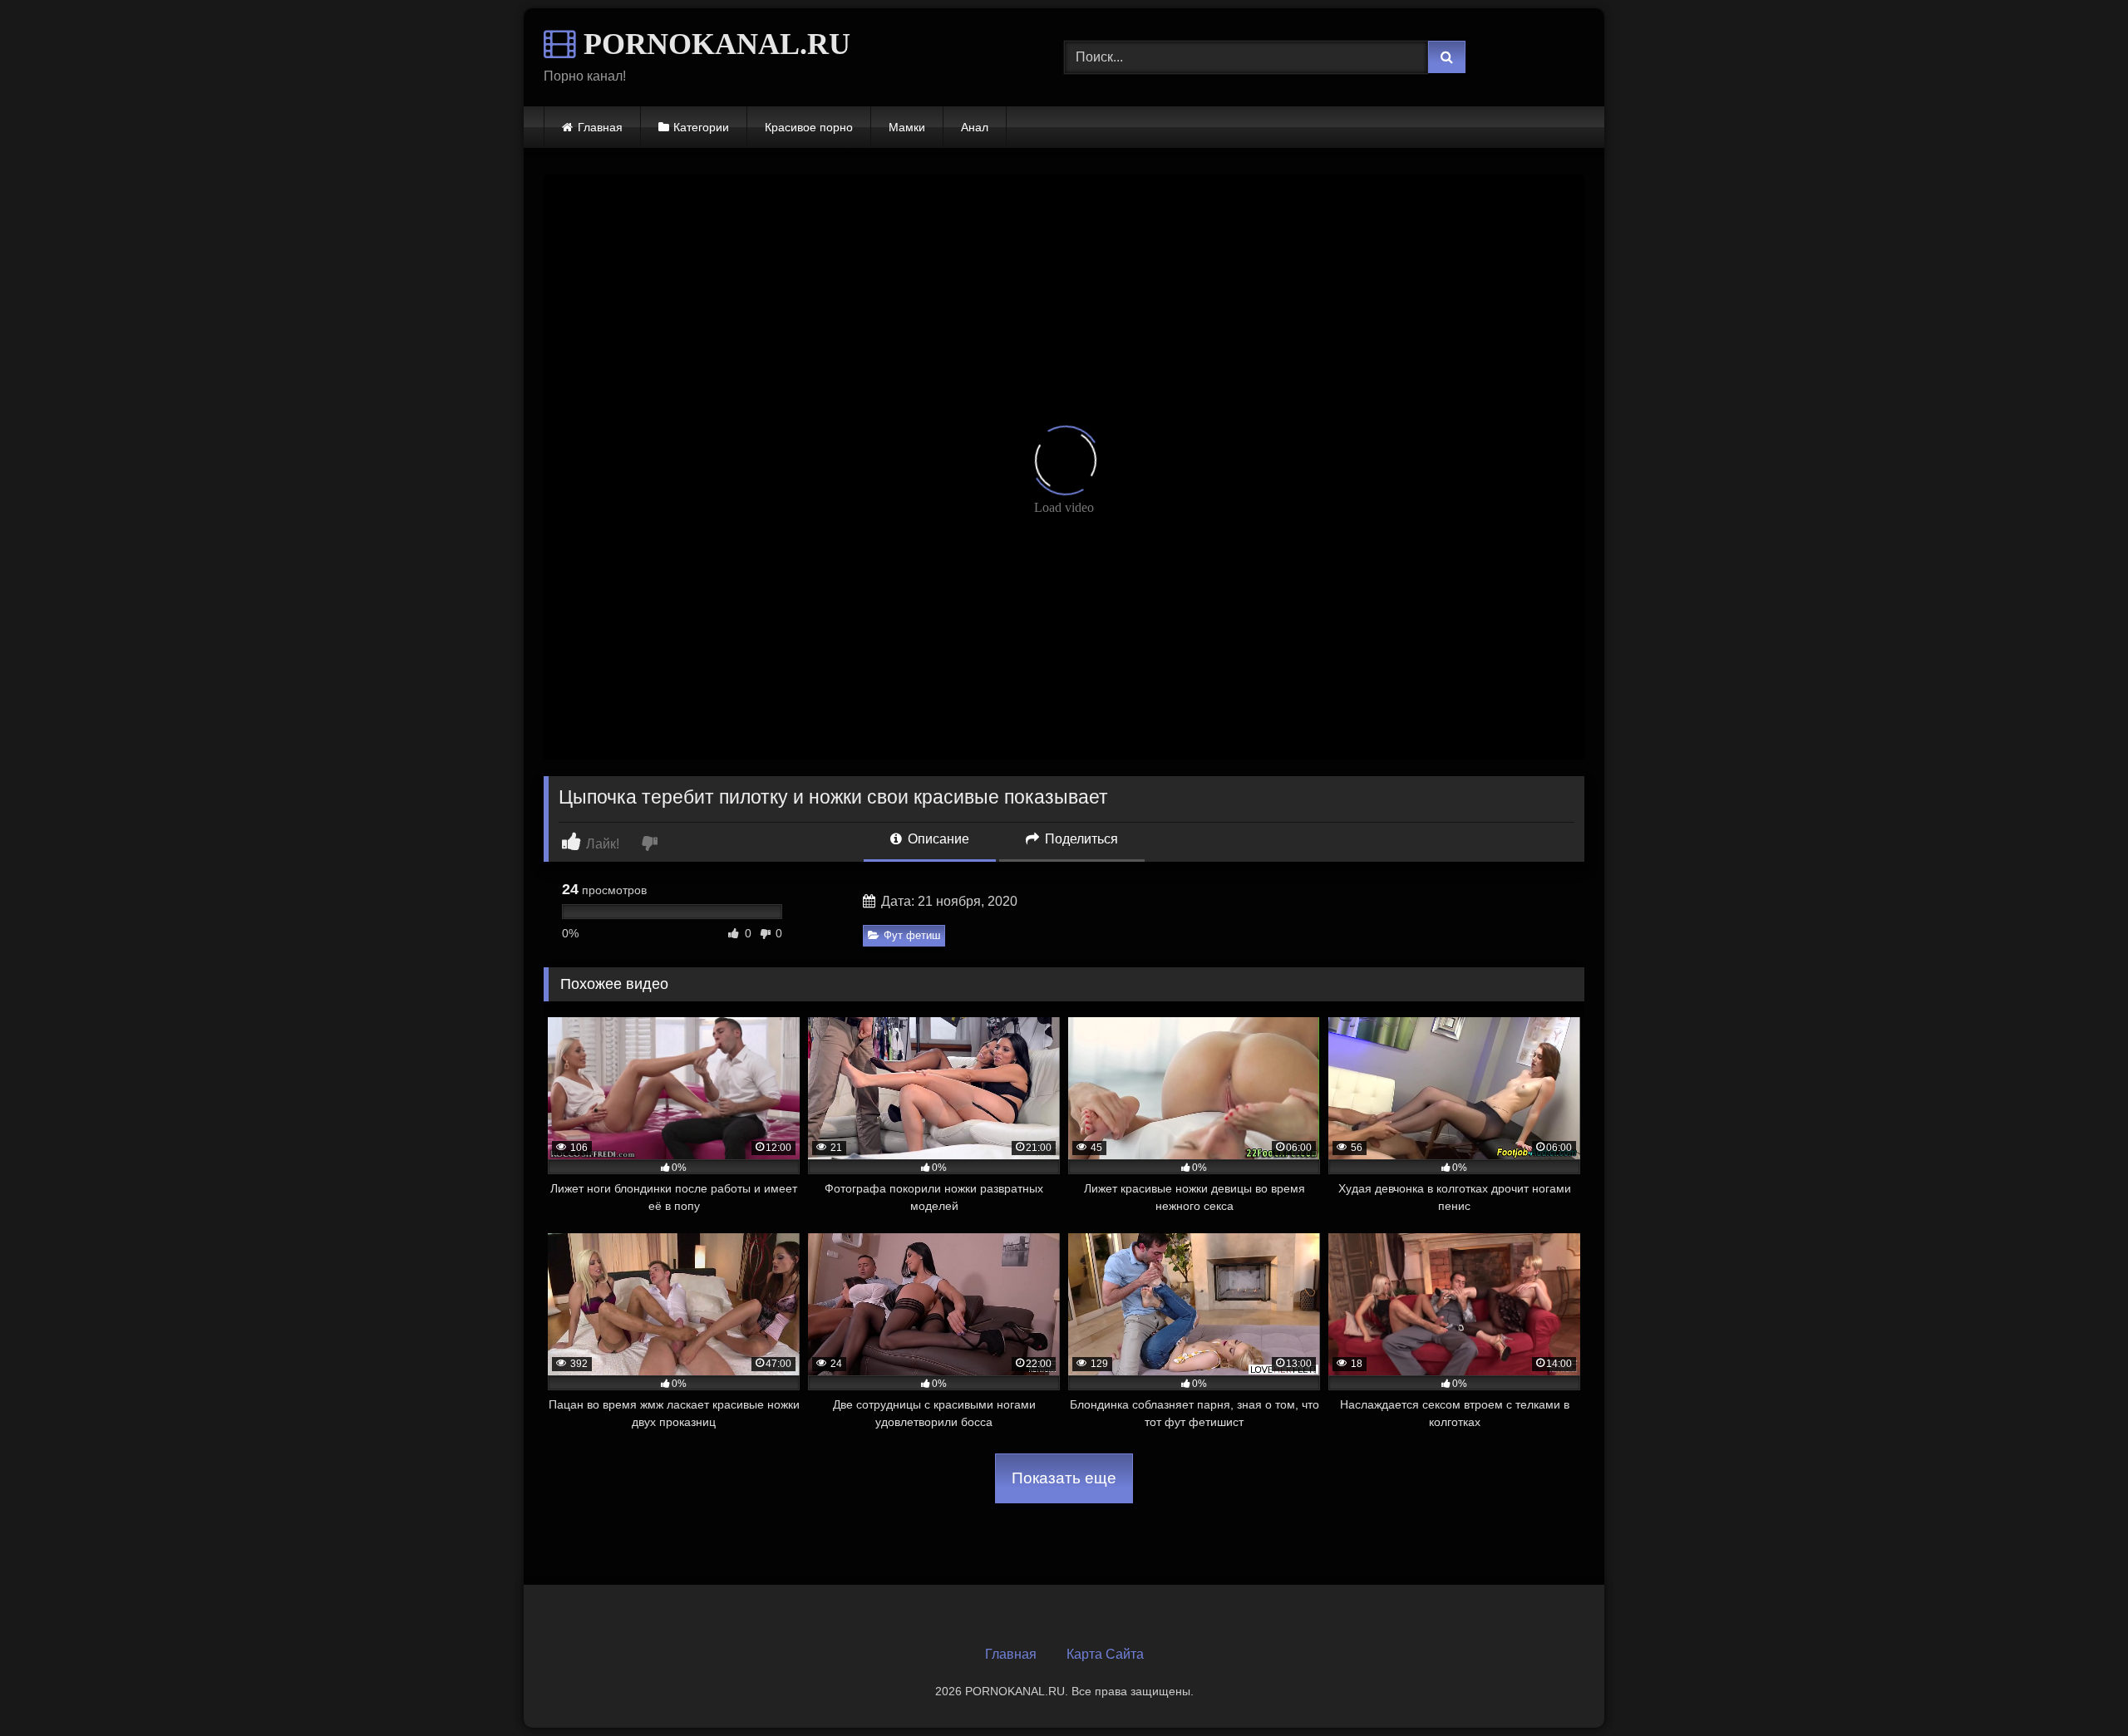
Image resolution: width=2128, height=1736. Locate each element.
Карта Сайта (1105, 1654)
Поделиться (1080, 839)
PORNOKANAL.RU (713, 44)
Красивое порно (809, 127)
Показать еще (1064, 1478)
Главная (600, 127)
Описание (937, 839)
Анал (975, 127)
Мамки (907, 127)
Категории (701, 127)
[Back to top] (2076, 1687)
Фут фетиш (912, 935)
